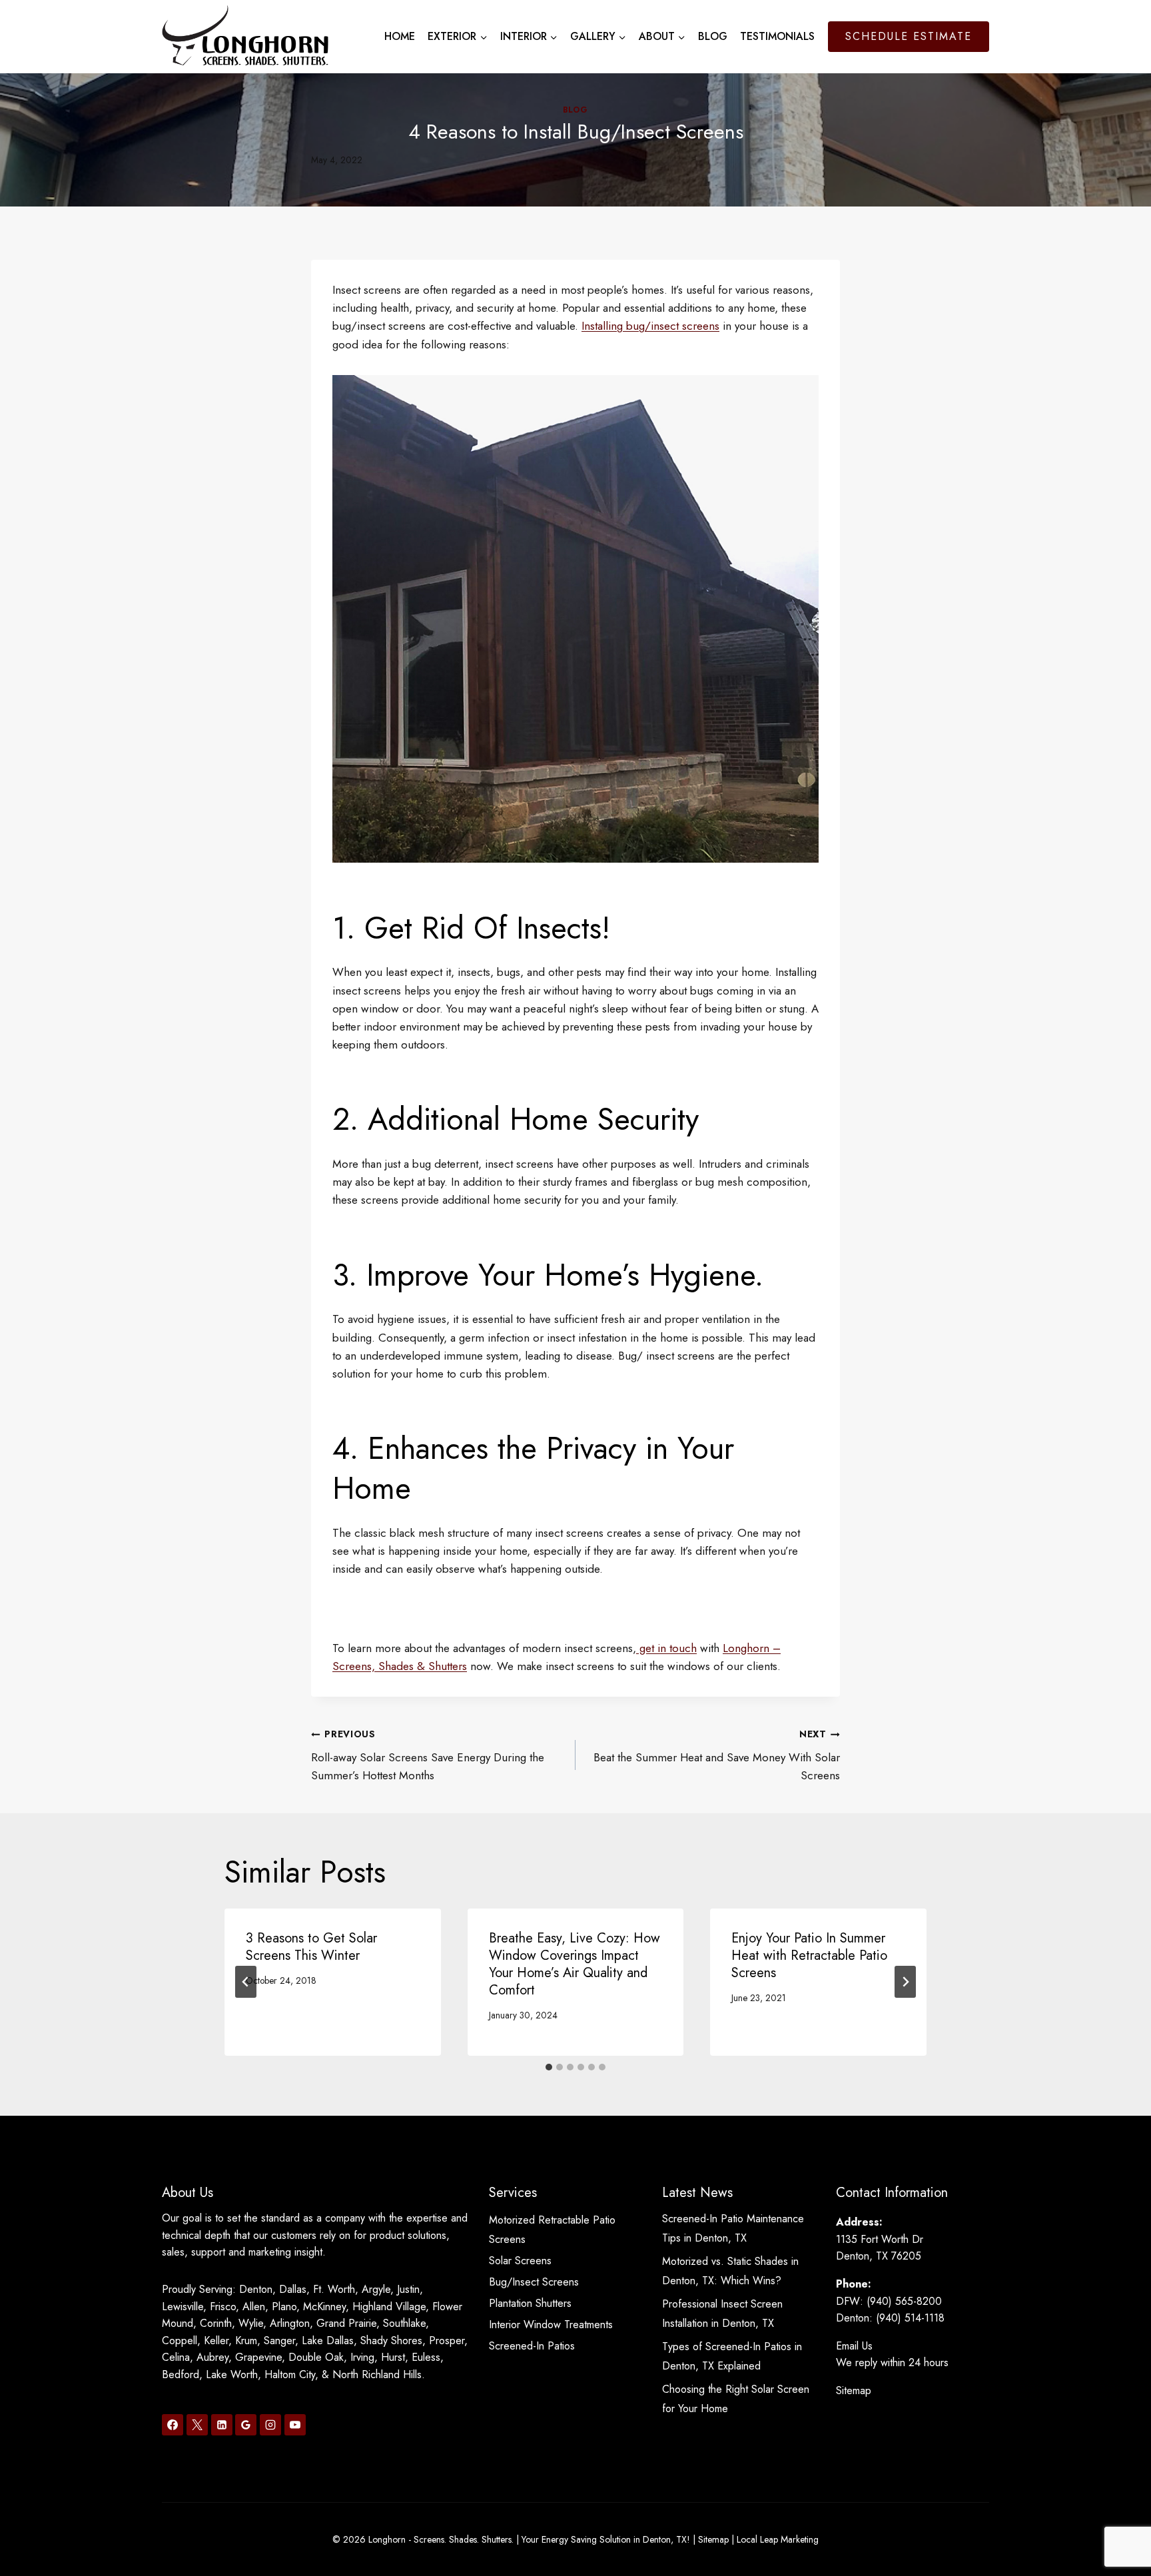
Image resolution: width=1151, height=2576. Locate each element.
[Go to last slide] (246, 1982)
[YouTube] (295, 2425)
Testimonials (777, 36)
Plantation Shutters (530, 2303)
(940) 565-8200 (904, 2301)
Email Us (854, 2346)
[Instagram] (270, 2425)
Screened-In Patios (532, 2346)
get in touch (666, 1648)
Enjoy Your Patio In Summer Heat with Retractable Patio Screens (809, 1955)
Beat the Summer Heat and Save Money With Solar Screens (717, 1755)
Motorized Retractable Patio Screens (552, 2230)
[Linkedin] (222, 2425)
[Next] (905, 1982)
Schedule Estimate (909, 36)
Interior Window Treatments (551, 2325)
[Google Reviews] (246, 2425)
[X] (197, 2425)
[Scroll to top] (1117, 2522)
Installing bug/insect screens (650, 326)
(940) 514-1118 (910, 2318)
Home (400, 36)
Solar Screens (520, 2261)
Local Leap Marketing (778, 2539)
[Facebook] (173, 2425)
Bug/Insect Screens (534, 2282)
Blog (713, 36)
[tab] (549, 2067)
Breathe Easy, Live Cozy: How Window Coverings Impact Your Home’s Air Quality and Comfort (575, 1964)
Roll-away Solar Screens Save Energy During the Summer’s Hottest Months (428, 1755)
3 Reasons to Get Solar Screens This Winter (311, 1947)
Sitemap (854, 2390)
